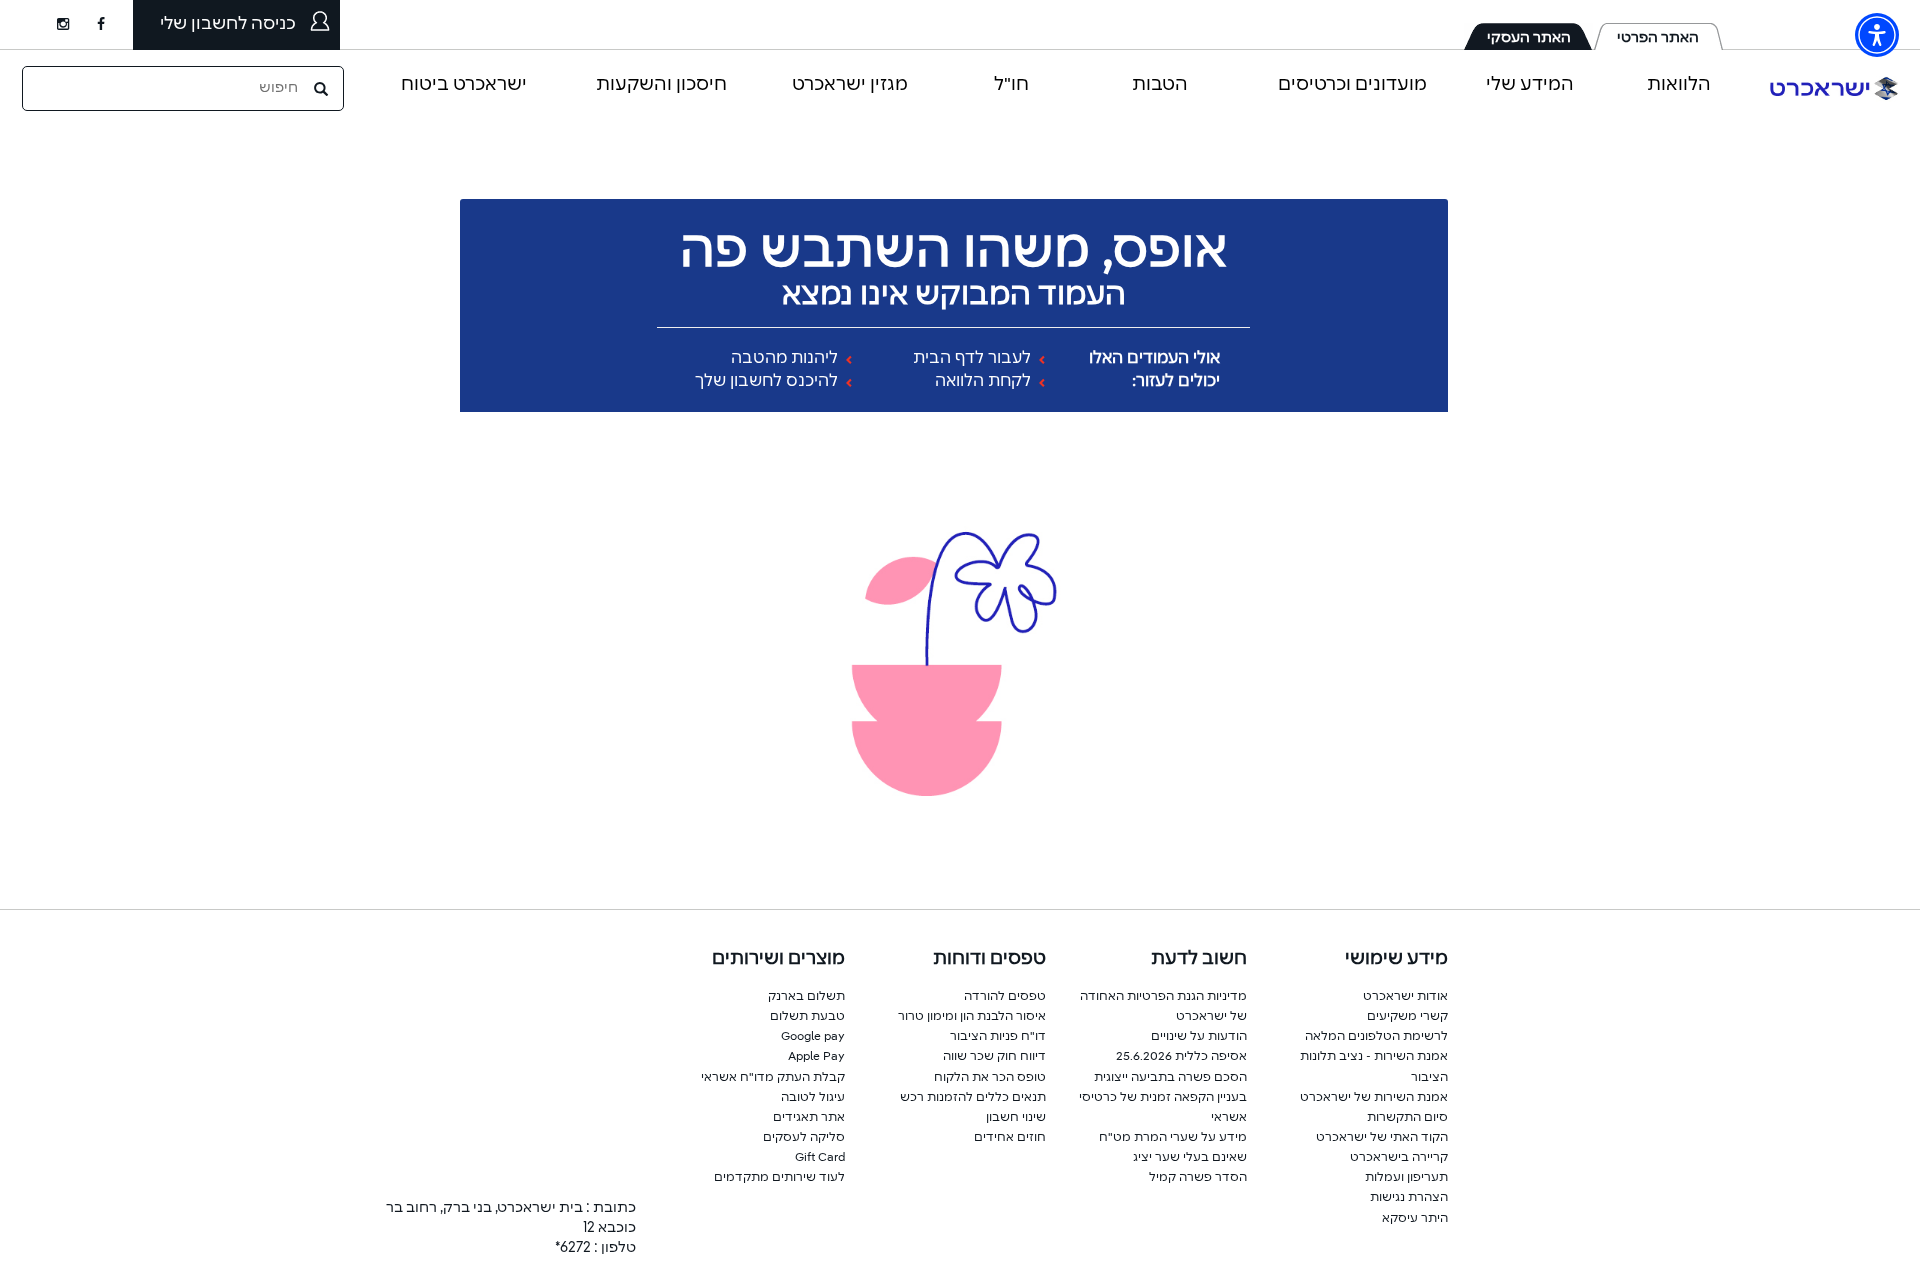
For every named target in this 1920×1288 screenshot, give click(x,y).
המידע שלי (1530, 85)
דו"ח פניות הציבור (998, 1037)
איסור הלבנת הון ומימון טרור (972, 1017)
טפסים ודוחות (989, 959)
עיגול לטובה (813, 1098)
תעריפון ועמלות (1406, 1178)
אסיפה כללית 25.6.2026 (1181, 1057)
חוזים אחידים (1010, 1138)
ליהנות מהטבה (786, 359)
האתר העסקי (1529, 38)
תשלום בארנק (806, 997)
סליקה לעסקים (804, 1138)
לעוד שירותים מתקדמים (779, 1178)
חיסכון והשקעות (661, 85)
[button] (1877, 35)
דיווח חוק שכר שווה (994, 1057)
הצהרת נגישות (1409, 1198)
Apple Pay (816, 1057)
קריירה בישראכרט (1399, 1158)
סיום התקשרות (1407, 1118)
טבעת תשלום (807, 1017)
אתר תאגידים (809, 1118)
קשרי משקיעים (1407, 1017)
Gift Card (820, 1158)
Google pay (813, 1037)
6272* (573, 1248)
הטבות (1160, 85)
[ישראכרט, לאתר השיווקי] (1834, 88)
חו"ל (1011, 85)
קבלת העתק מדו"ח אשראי (773, 1078)
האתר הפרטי (1658, 38)
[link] (115, 25)
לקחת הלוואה (985, 382)
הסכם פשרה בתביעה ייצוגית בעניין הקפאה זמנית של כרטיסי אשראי (1163, 1098)
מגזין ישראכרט (850, 85)
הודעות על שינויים (1199, 1037)
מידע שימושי (1396, 959)
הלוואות (1679, 85)
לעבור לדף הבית (974, 359)
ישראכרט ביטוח (464, 85)
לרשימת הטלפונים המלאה (1376, 1037)
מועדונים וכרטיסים (1352, 85)
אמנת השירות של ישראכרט (1374, 1098)
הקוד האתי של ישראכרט (1382, 1138)
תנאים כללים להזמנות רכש (973, 1098)
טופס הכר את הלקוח (990, 1078)
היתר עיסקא (1415, 1219)
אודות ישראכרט (1405, 997)
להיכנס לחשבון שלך (768, 382)
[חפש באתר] (323, 88)
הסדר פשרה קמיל (1198, 1178)
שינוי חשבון (1016, 1118)
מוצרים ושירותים (778, 959)
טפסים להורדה (1005, 997)
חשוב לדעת (1199, 959)
